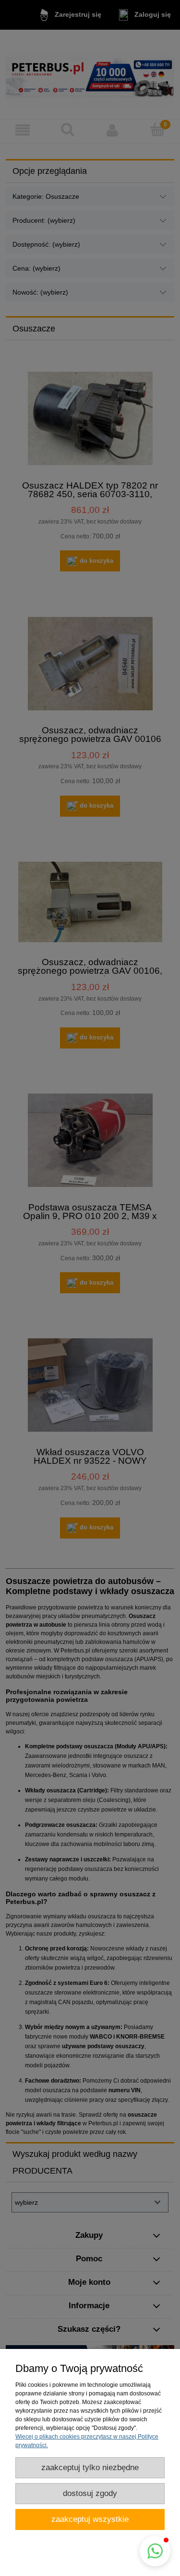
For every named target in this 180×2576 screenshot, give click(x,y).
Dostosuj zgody (90, 2493)
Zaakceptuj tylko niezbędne (90, 2468)
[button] (155, 2551)
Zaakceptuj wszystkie (90, 2519)
